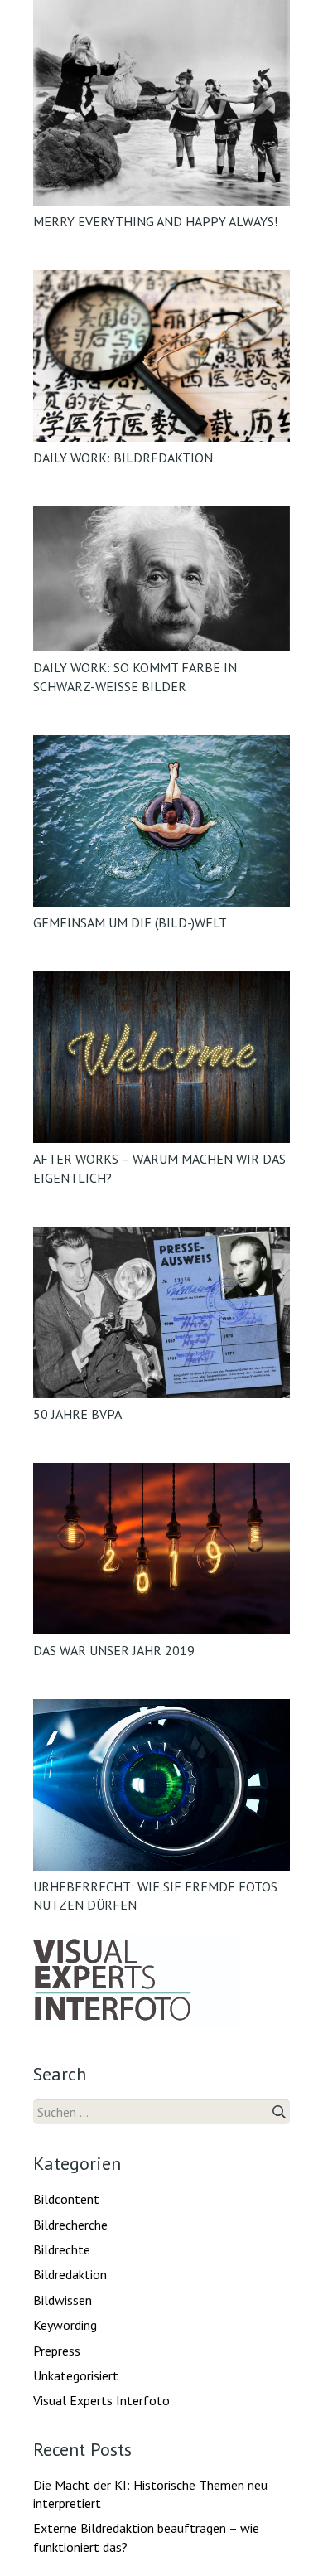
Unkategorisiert (76, 2375)
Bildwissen (63, 2300)
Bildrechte (62, 2249)
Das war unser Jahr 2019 (114, 1650)
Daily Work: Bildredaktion (123, 458)
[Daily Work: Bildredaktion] (161, 356)
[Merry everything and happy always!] (161, 103)
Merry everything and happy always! (155, 221)
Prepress (57, 2351)
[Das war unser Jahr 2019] (161, 1549)
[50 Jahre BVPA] (161, 1312)
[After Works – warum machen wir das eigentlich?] (161, 1057)
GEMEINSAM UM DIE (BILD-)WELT (130, 922)
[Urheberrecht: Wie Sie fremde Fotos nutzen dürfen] (161, 1785)
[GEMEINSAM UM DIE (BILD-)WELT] (161, 821)
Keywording (65, 2325)
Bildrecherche (70, 2225)
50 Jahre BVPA (77, 1414)
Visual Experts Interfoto (101, 2400)
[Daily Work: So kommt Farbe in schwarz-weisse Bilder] (161, 579)
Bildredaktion (70, 2274)
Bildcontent (66, 2199)
